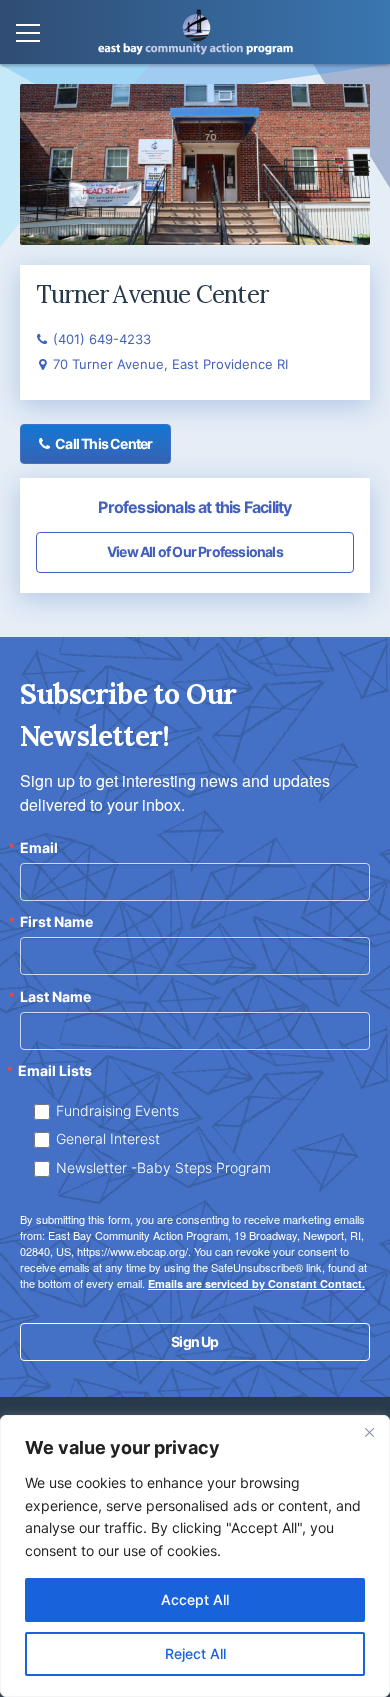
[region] (195, 1556)
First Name (56, 922)
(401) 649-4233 (102, 339)
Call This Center (103, 443)
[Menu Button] (28, 34)
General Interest (108, 1138)
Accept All (195, 1599)
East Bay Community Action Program (195, 32)
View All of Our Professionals (195, 551)
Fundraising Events (117, 1110)
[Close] (369, 1432)
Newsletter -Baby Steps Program (163, 1167)
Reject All (195, 1653)
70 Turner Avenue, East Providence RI (170, 364)
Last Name (55, 997)
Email (39, 848)
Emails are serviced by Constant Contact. (256, 1283)
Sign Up (194, 1341)
